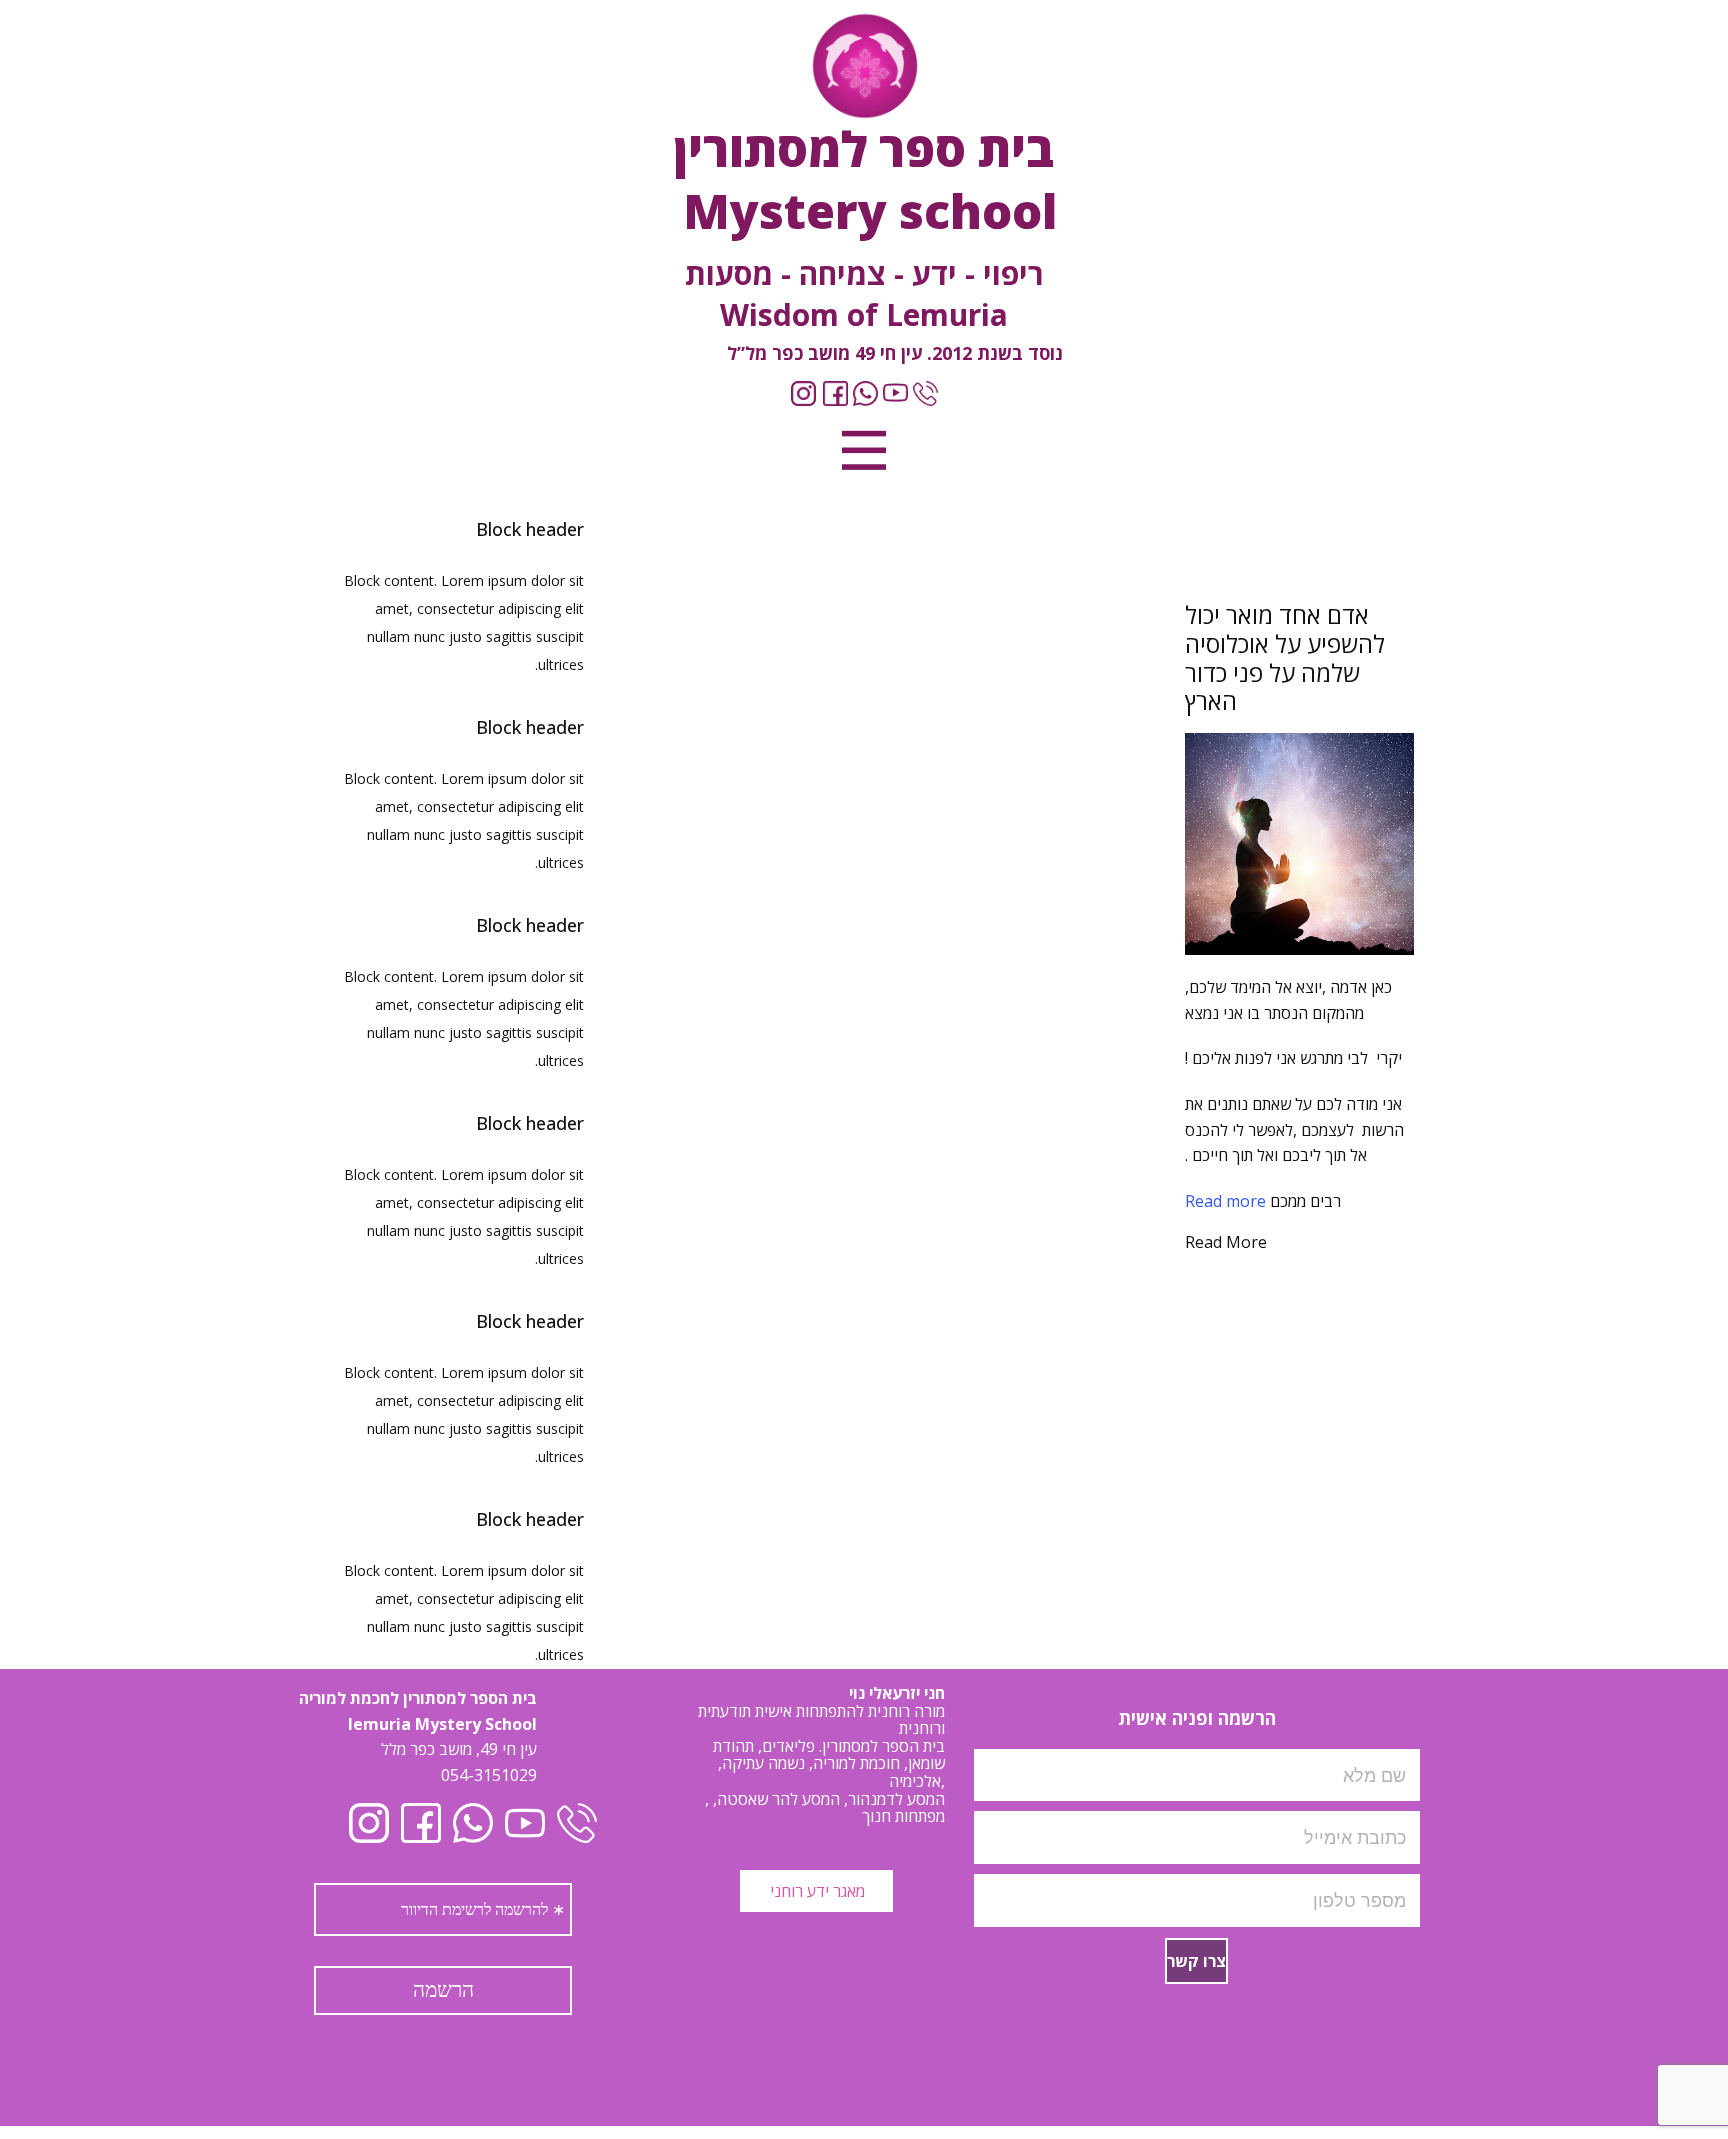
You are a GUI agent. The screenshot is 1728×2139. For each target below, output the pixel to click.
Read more (1225, 1201)
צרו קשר (1196, 1961)
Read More (1226, 1242)
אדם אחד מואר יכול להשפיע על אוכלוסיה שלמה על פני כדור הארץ (1285, 657)
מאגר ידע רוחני (815, 1891)
